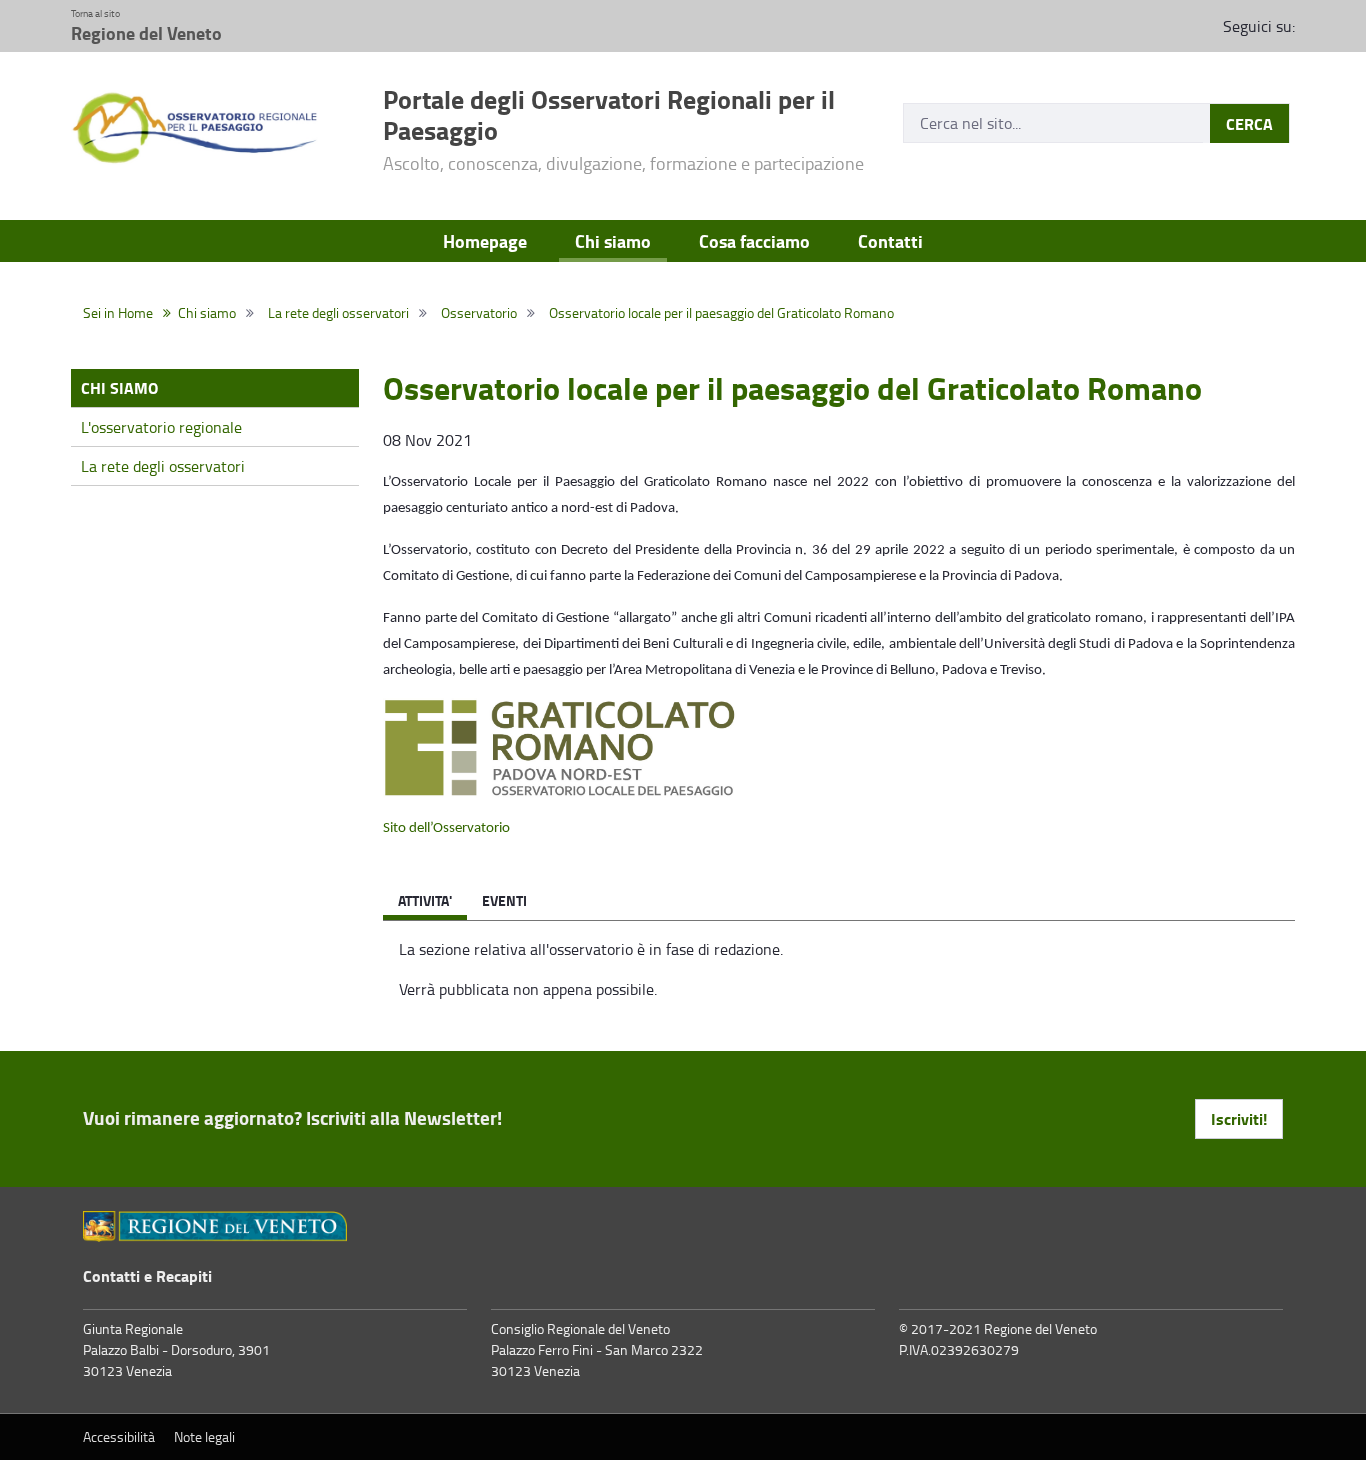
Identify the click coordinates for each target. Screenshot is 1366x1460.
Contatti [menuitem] (890, 241)
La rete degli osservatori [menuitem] (163, 466)
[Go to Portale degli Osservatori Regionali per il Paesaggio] (215, 128)
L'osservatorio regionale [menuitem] (161, 427)
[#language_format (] (215, 1227)
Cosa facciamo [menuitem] (754, 241)
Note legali (204, 1436)
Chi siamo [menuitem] (613, 241)
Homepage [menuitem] (485, 241)
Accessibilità (119, 1436)
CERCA (1249, 123)
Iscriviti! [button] (1239, 1118)
